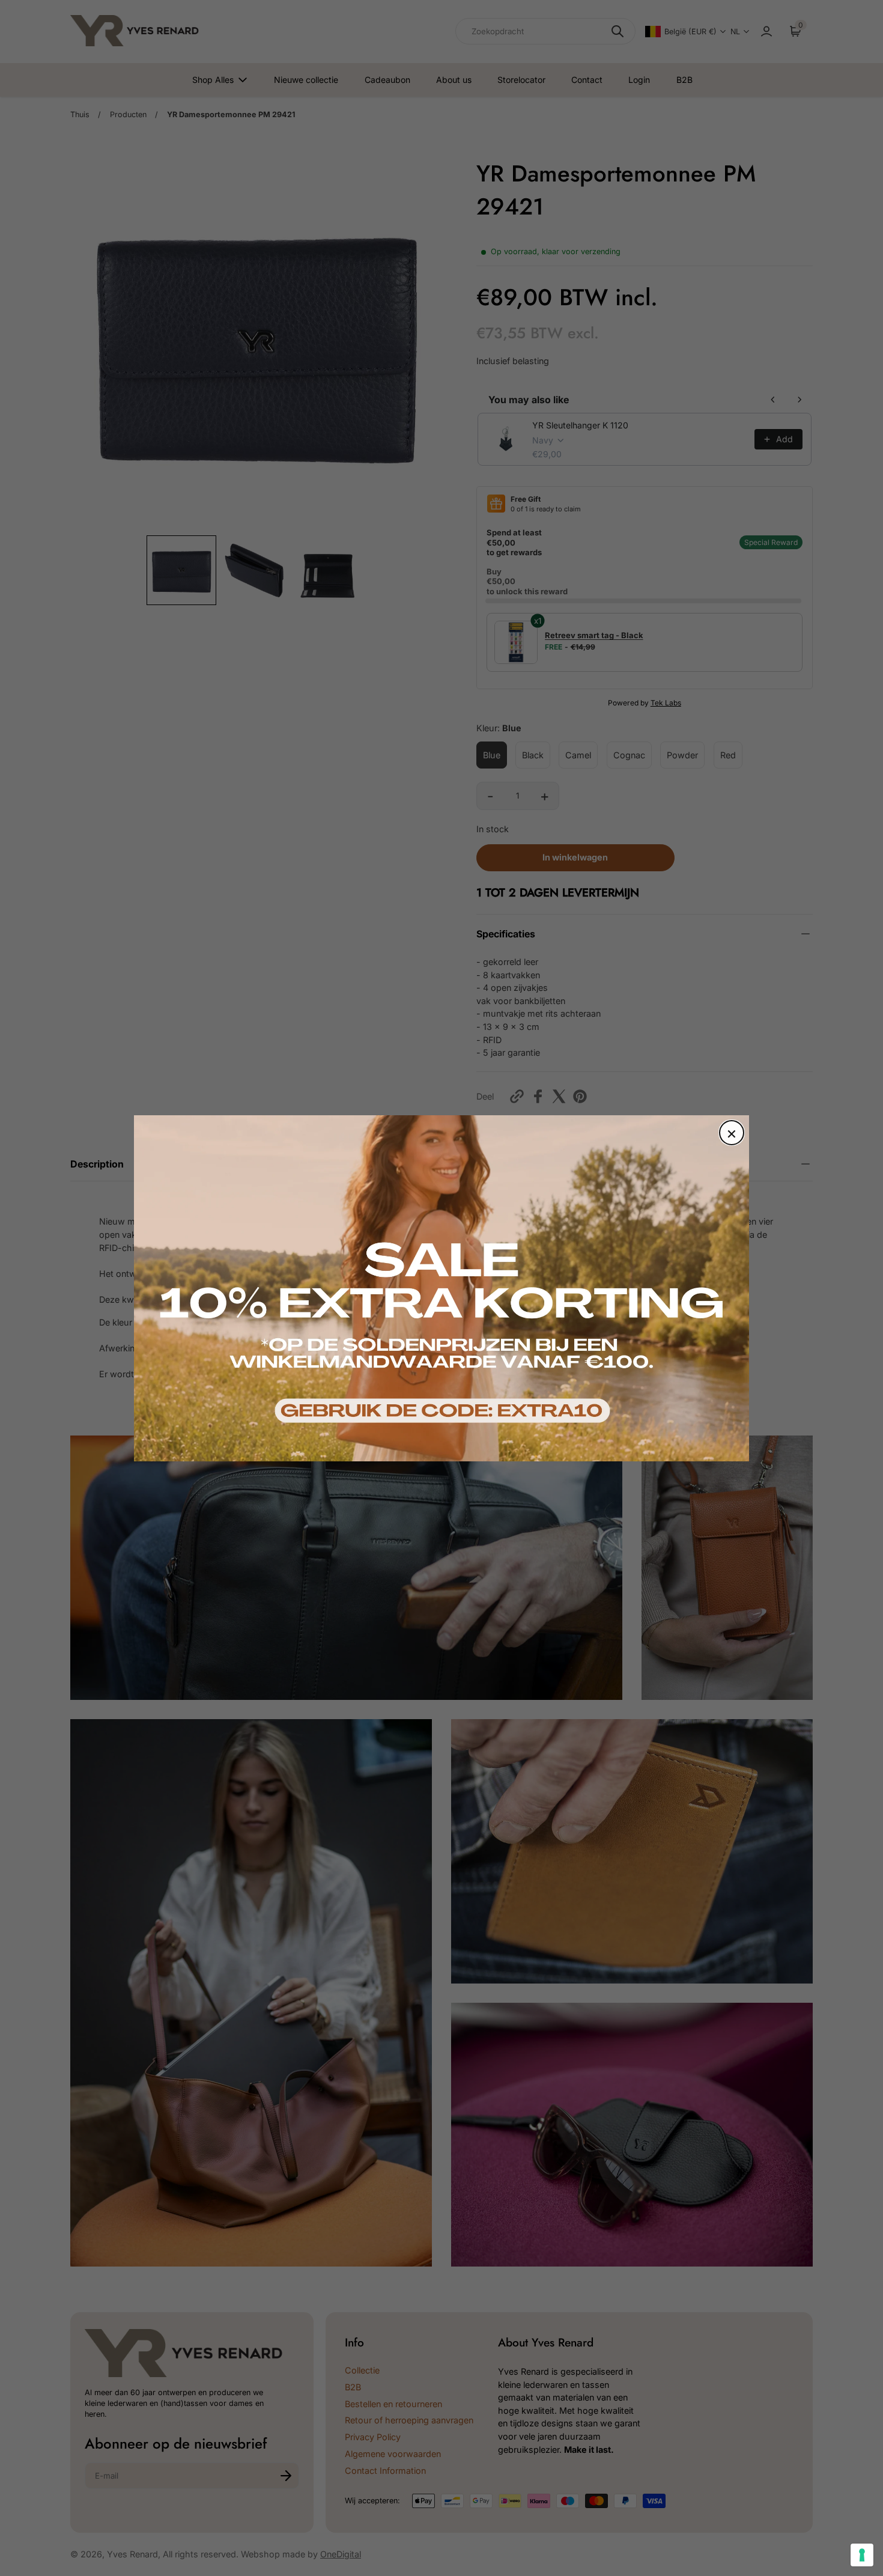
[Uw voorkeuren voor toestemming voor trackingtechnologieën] (862, 2555)
